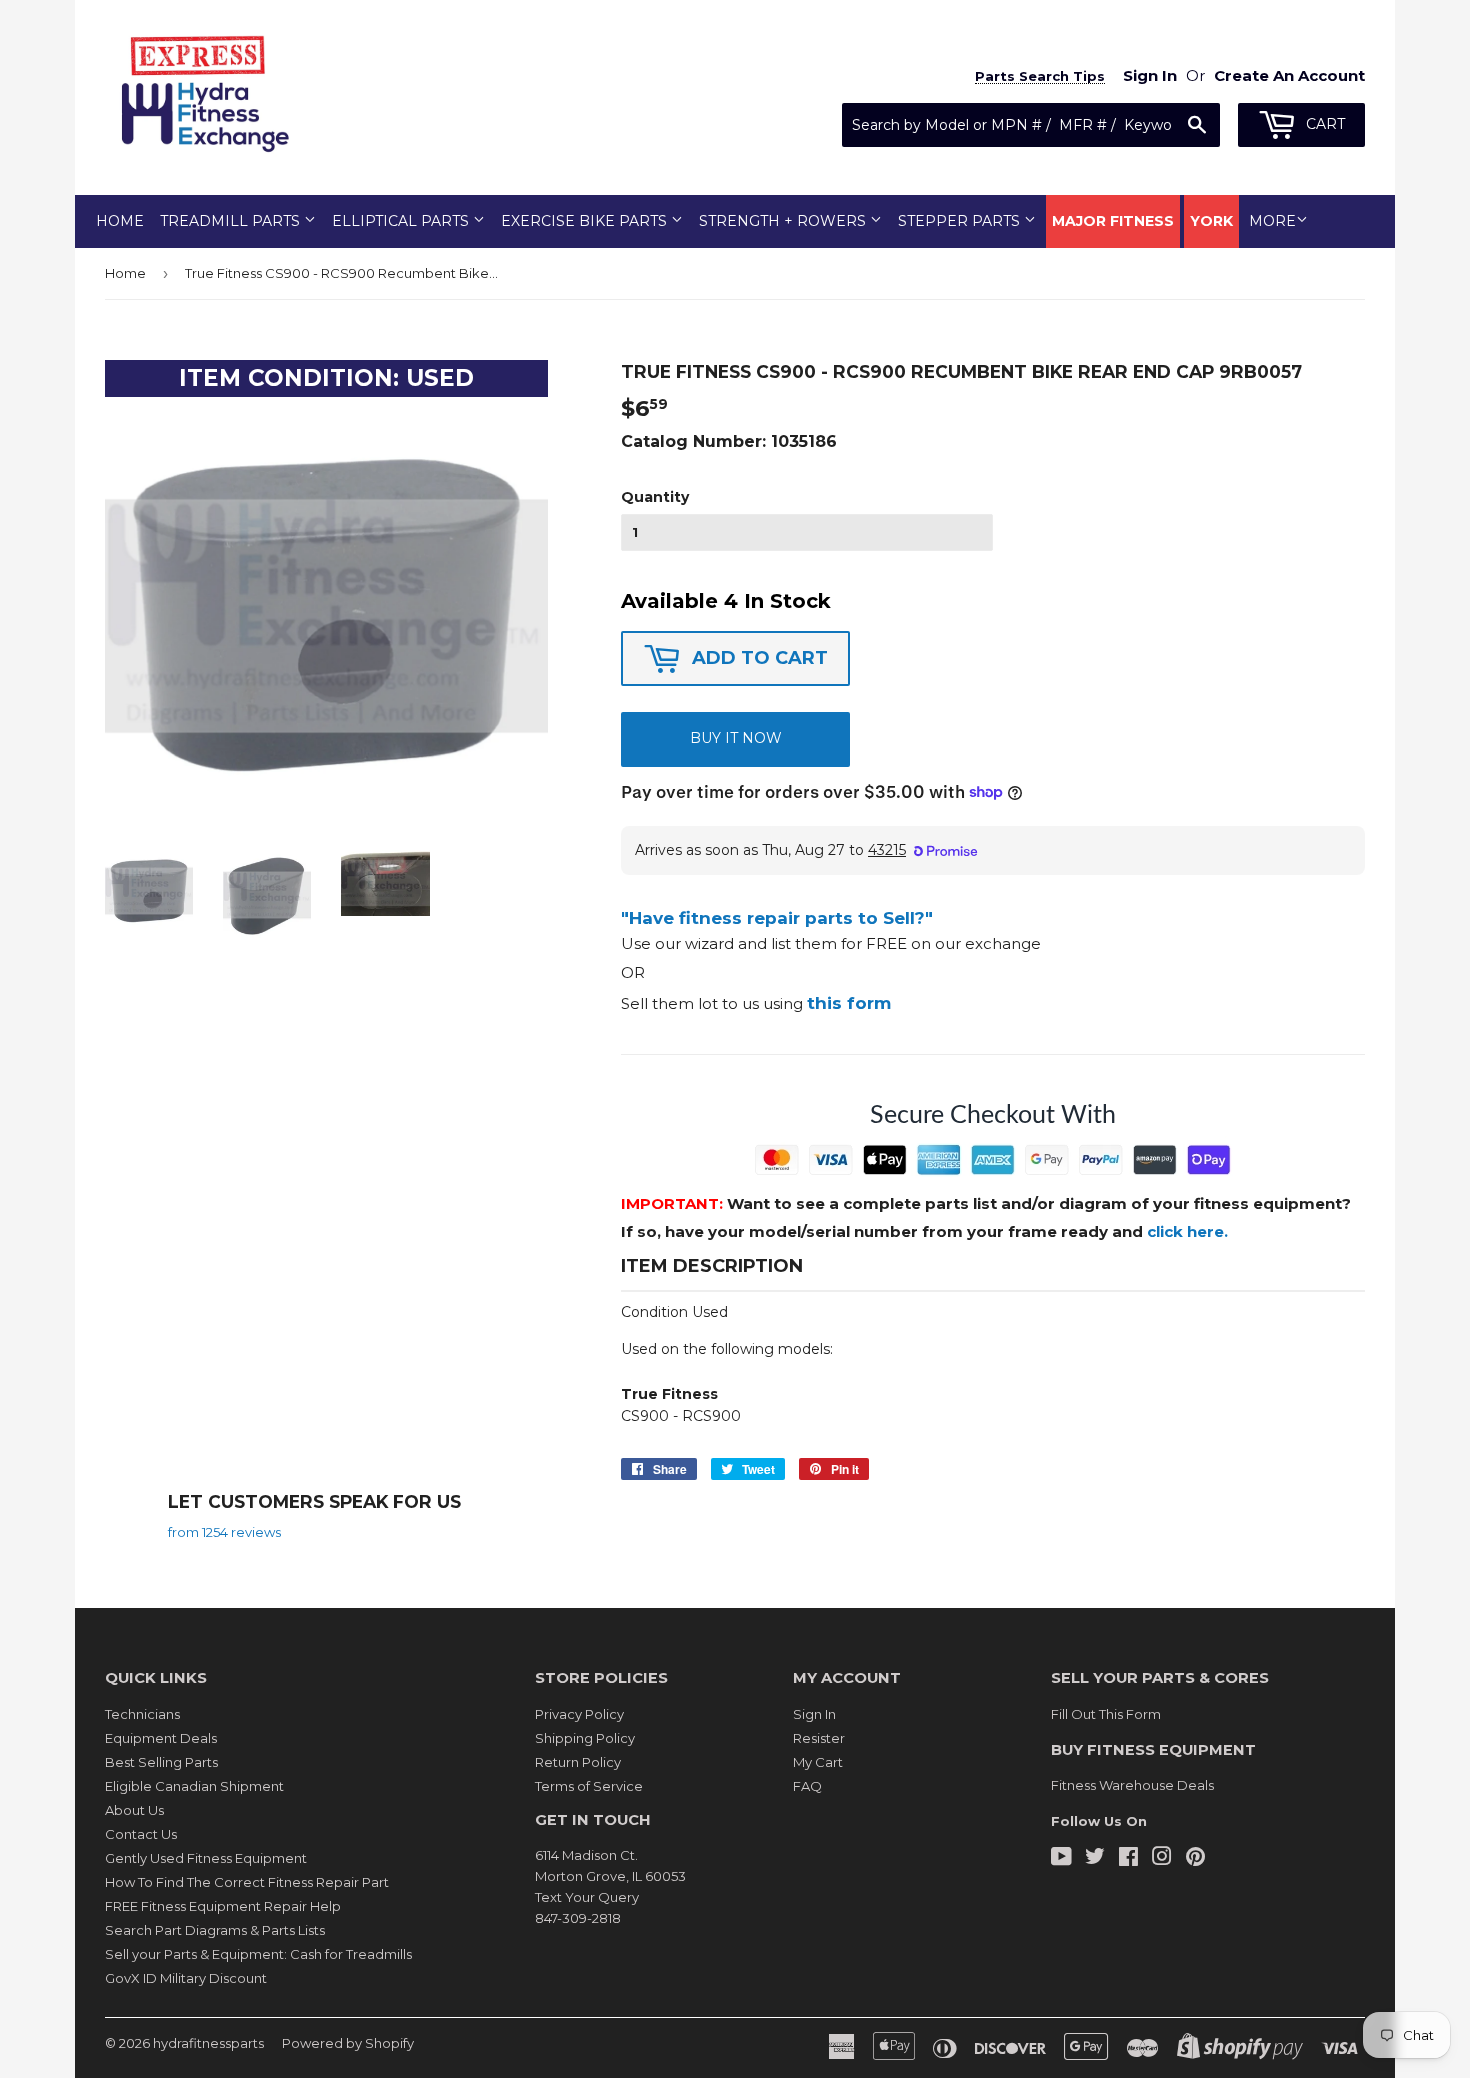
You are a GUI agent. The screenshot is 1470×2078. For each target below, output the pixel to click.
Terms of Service (589, 1786)
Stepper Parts (961, 221)
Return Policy (578, 1762)
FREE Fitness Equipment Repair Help (223, 1906)
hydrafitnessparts (208, 2043)
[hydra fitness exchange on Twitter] (1095, 1859)
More (1272, 221)
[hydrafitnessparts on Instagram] (1162, 1859)
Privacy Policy (579, 1714)
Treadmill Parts (232, 221)
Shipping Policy (585, 1738)
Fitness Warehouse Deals (1132, 1785)
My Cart (818, 1762)
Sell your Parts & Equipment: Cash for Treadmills (258, 1954)
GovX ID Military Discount (186, 1978)
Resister (819, 1738)
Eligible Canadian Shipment (194, 1786)
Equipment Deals (161, 1738)
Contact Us (141, 1834)
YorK (1211, 221)
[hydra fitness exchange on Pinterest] (1195, 1859)
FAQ (807, 1786)
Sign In (814, 1714)
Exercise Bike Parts (586, 221)
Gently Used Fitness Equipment (206, 1858)
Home (120, 221)
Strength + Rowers (784, 221)
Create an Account (1289, 75)
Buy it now (736, 738)
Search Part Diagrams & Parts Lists (215, 1930)
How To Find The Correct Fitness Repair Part (247, 1882)
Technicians (142, 1714)
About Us (134, 1810)
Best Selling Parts (161, 1762)
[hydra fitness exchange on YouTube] (1061, 1859)
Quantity (655, 497)
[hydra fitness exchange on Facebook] (1128, 1859)
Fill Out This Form (1106, 1714)
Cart (1323, 124)
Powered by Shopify (348, 2043)
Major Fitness (1113, 221)
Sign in (1150, 75)
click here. (1187, 1231)
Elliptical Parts (402, 221)
